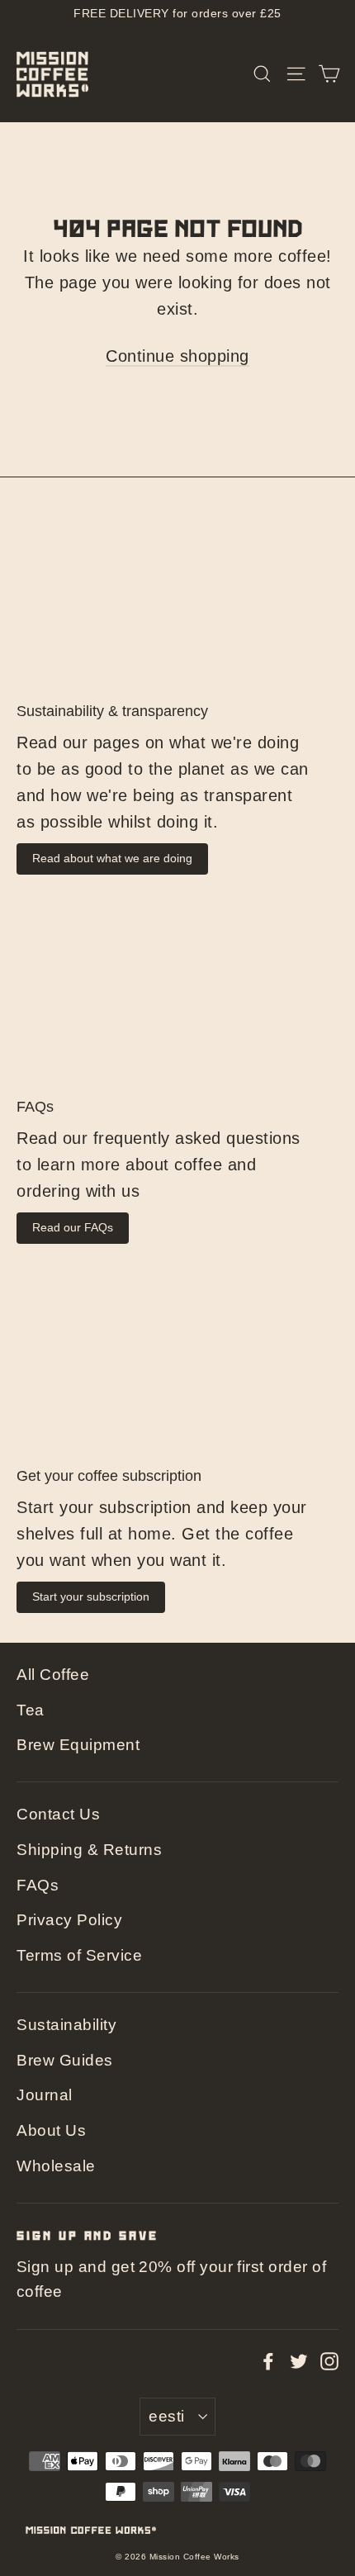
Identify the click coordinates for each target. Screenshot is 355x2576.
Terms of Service (79, 1955)
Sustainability (66, 2025)
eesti (166, 2416)
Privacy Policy (69, 1920)
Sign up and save (88, 2235)
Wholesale (56, 2166)
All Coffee (53, 1675)
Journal (45, 2095)
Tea (31, 1710)
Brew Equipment (78, 1745)
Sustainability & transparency (112, 711)
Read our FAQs (73, 1227)
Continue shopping (177, 356)
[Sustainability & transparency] (177, 596)
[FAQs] (177, 991)
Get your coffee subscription (109, 1476)
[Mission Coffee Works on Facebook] (268, 2360)
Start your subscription (91, 1596)
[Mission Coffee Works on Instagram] (329, 2360)
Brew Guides (65, 2060)
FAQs (35, 1107)
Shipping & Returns (89, 1850)
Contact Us (58, 1814)
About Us (51, 2130)
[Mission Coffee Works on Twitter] (299, 2360)
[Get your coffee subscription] (177, 1361)
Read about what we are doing (112, 858)
